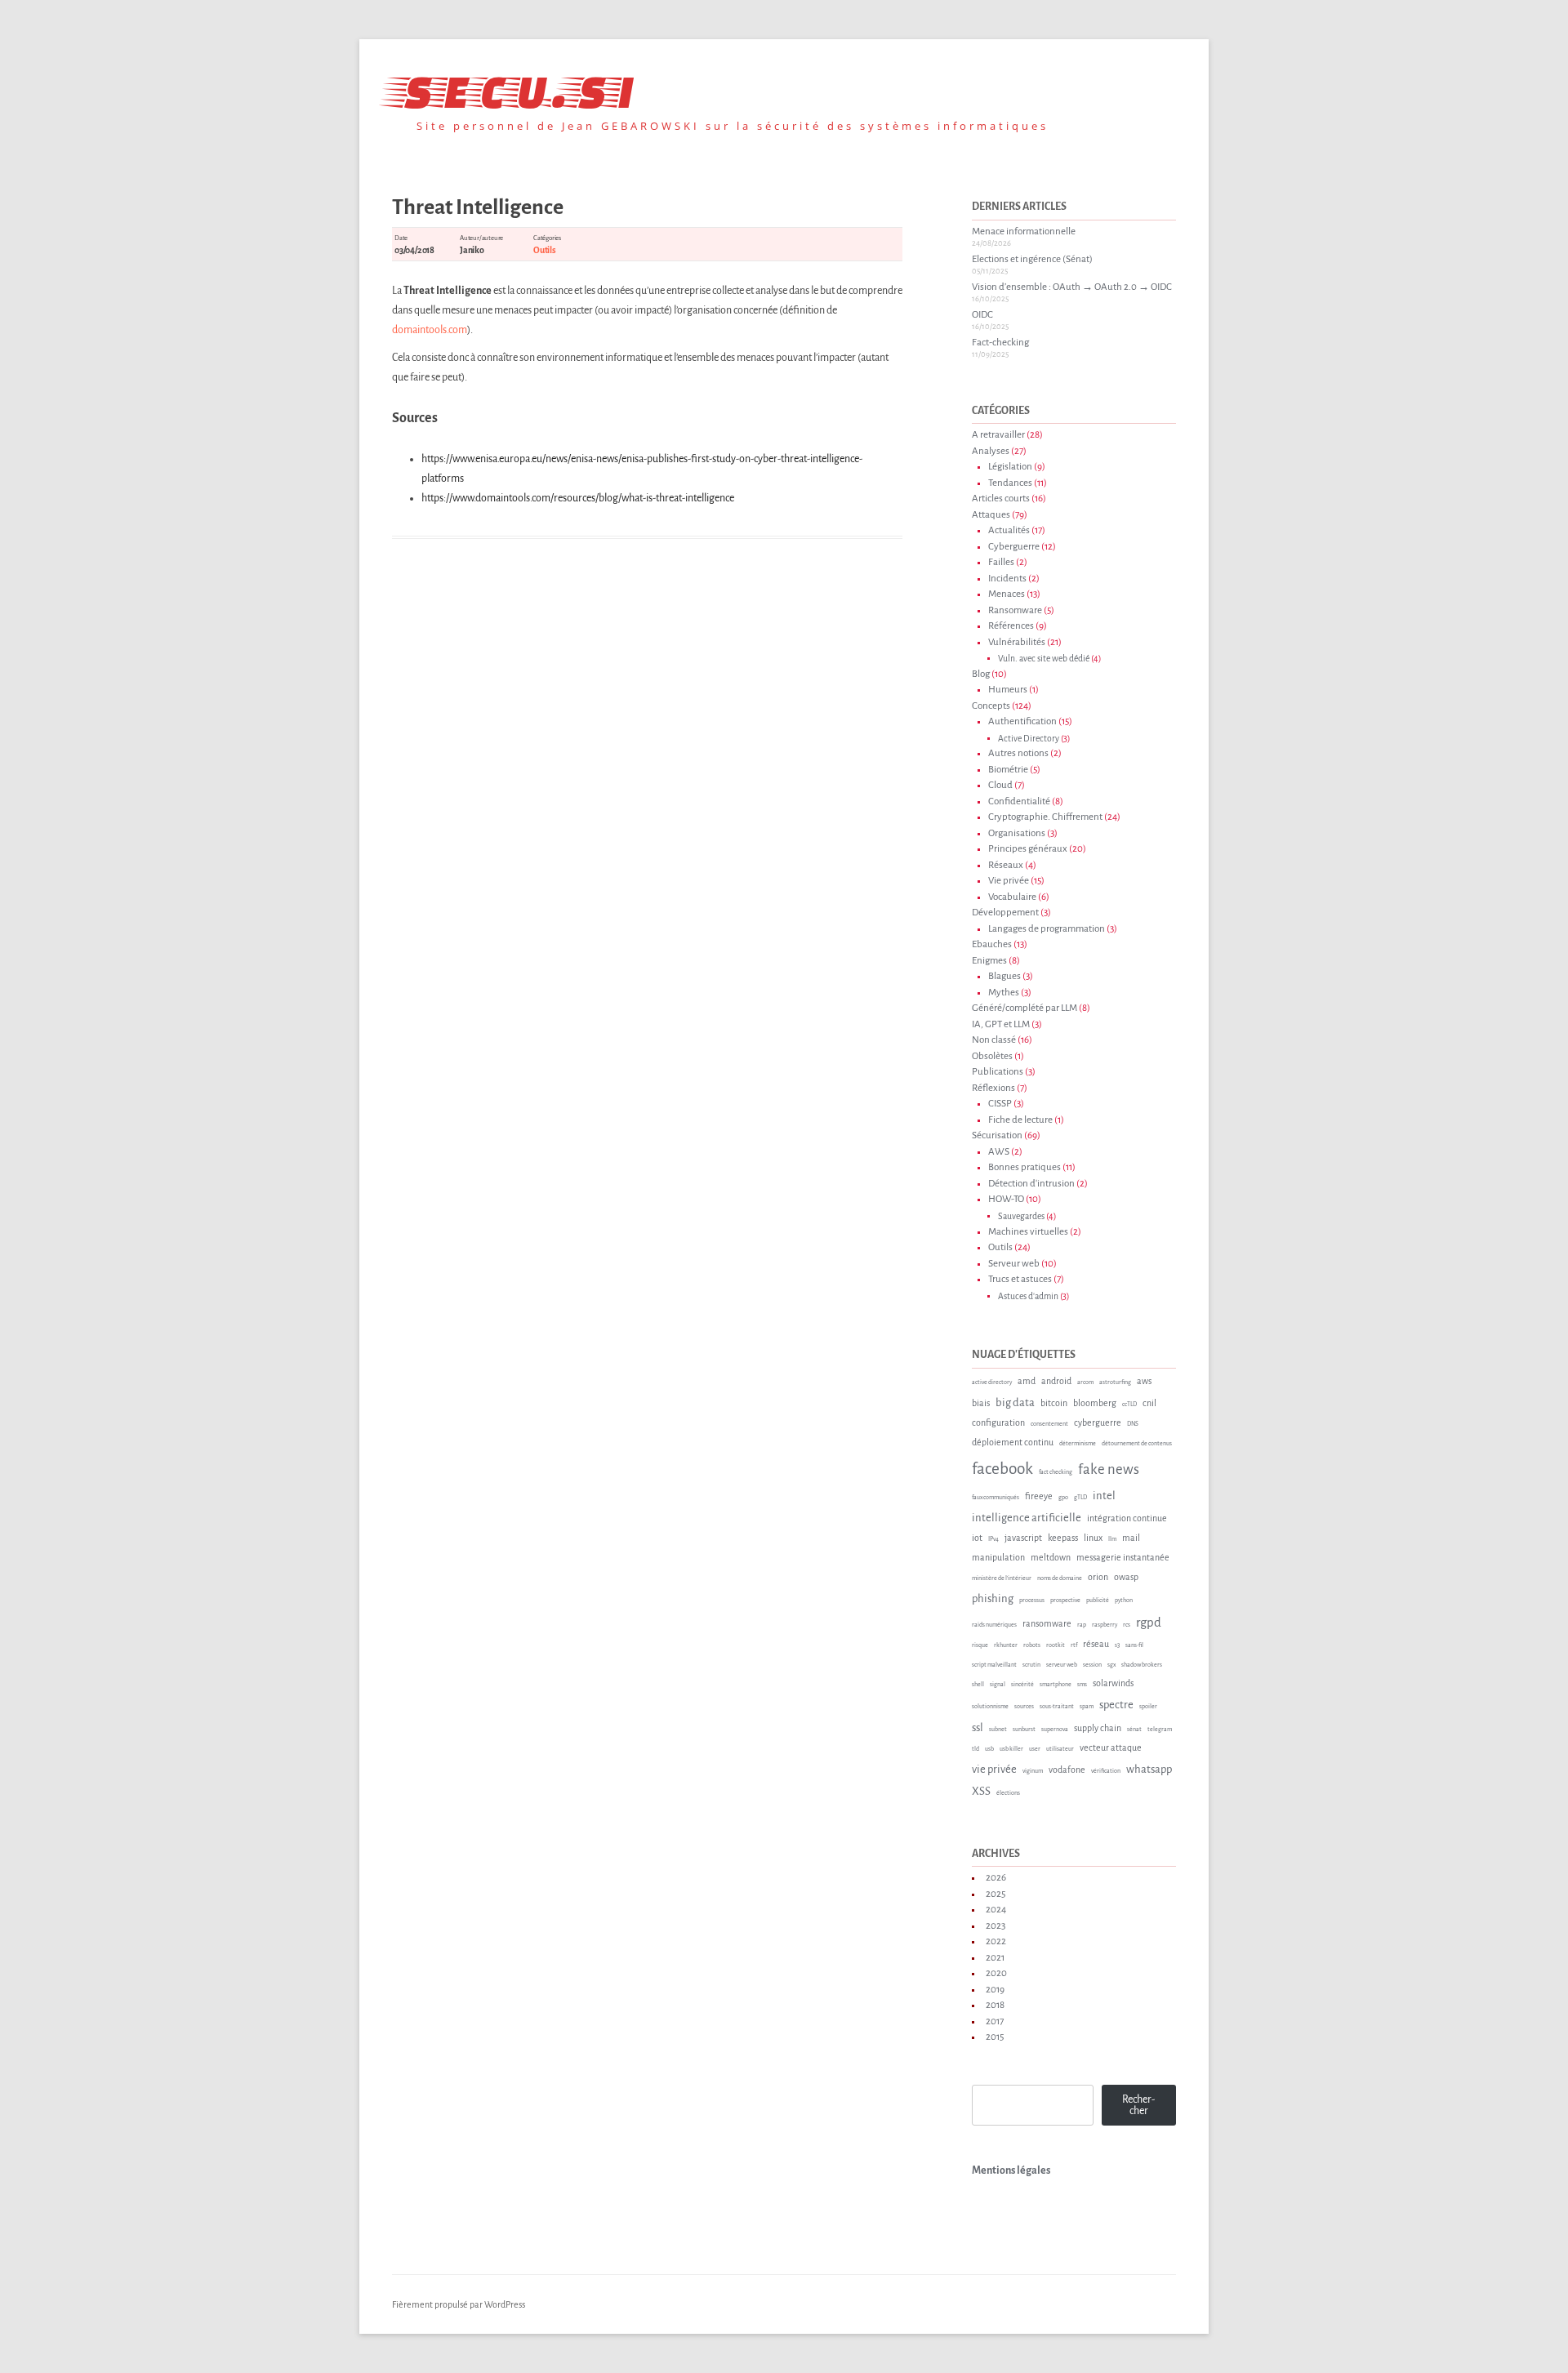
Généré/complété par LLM (1025, 1008)
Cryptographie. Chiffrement (1045, 817)
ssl (978, 1727)
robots (1032, 1645)
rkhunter (1006, 1645)
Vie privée (1009, 881)
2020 (996, 1973)
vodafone (1067, 1770)
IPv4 (993, 1539)
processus (1032, 1601)
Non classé (994, 1040)
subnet (998, 1730)
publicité (1098, 1601)
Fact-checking (1000, 343)
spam (1087, 1707)
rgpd (1149, 1622)
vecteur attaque (1111, 1747)
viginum (1033, 1771)
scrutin (1031, 1665)
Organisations (1017, 833)
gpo (1063, 1498)
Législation (1010, 467)
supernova (1055, 1730)
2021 (995, 1958)
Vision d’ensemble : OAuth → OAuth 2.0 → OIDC (1072, 287)
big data (1015, 1402)
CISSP (1000, 1104)
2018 (995, 2005)
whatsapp (1149, 1769)
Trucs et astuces (1020, 1279)
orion (1098, 1577)
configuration (998, 1422)
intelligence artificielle (1027, 1518)
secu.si (513, 87)
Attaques (991, 515)
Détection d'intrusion (1031, 1184)
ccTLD (1129, 1405)
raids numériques (994, 1625)
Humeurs (1008, 690)
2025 (996, 1894)
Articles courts (1001, 499)
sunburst (1024, 1730)
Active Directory (1029, 739)
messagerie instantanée (1123, 1557)
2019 (995, 1990)
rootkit (1056, 1645)
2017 (995, 2021)
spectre (1116, 1705)
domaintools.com (430, 330)
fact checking (1056, 1472)
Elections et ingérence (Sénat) (1032, 259)
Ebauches (992, 944)
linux (1093, 1538)
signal (998, 1685)
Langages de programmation (1047, 929)
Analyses (991, 451)
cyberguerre (1098, 1422)
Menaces (1007, 594)
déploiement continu (1013, 1442)
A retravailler (998, 435)
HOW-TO (1006, 1199)
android (1056, 1381)
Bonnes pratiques (1025, 1167)
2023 (996, 1926)
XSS (981, 1791)
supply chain (1098, 1728)
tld (976, 1749)
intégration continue (1127, 1518)
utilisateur (1060, 1749)
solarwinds (1113, 1683)
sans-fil (1134, 1645)
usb (989, 1749)
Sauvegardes (1021, 1216)
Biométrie (1008, 770)
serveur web (1062, 1665)
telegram (1160, 1730)
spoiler (1148, 1707)
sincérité (1022, 1685)
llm (1112, 1539)
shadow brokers (1142, 1665)
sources (1024, 1707)
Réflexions (993, 1088)
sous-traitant (1057, 1707)
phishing (993, 1598)
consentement (1049, 1424)
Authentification (1022, 721)
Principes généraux (1028, 849)
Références (1011, 626)
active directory (992, 1382)
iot (977, 1538)
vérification (1106, 1771)
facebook (1002, 1469)
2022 (996, 1941)
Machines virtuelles (1028, 1232)
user (1035, 1749)
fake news (1109, 1469)
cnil (1149, 1403)
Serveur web (1014, 1264)
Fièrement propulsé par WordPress (459, 2304)
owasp (1126, 1577)
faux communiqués (996, 1498)
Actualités (1009, 530)
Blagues (1004, 976)
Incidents (1007, 579)
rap (1082, 1625)
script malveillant (994, 1665)
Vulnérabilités (1017, 642)
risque (980, 1645)
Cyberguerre (1014, 547)
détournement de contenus (1137, 1444)
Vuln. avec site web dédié (1044, 659)
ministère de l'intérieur (1002, 1578)
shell (978, 1685)
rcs (1127, 1625)
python (1124, 1601)
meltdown (1051, 1557)
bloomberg (1095, 1403)
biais (981, 1403)
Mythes (1004, 993)
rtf (1074, 1645)
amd (1027, 1381)
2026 (996, 1878)
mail (1131, 1538)
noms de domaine (1060, 1578)
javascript (1023, 1538)
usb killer (1011, 1749)
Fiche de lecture (1020, 1120)
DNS (1133, 1424)
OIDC (982, 315)
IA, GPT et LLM (1001, 1024)
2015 (995, 2037)
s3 (1117, 1645)
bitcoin (1054, 1403)
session (1092, 1665)
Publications (998, 1072)
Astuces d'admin (1028, 1296)
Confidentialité (1019, 801)
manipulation (998, 1557)
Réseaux (1006, 865)
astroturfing (1115, 1382)
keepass (1063, 1538)
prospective (1065, 1601)
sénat (1134, 1730)
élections (1008, 1793)
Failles (1001, 562)
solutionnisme (990, 1707)
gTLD (1080, 1498)
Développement (1005, 913)
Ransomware (1015, 610)
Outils (545, 250)
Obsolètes (992, 1056)
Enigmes (989, 961)
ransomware (1047, 1623)
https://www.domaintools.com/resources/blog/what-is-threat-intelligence (578, 498)
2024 (996, 1910)
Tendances (1010, 483)
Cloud (1000, 785)
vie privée (994, 1769)
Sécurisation (997, 1135)
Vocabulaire (1012, 897)
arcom (1085, 1382)
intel (1104, 1496)
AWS (999, 1152)
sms (1082, 1685)
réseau (1096, 1644)
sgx (1111, 1665)
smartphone (1056, 1685)
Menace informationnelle (1024, 232)
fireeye (1039, 1496)
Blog (981, 674)
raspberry (1105, 1625)
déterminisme (1078, 1444)
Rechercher (1138, 2105)
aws (1144, 1381)
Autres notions (1018, 753)
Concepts (991, 706)
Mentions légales (1011, 2170)
